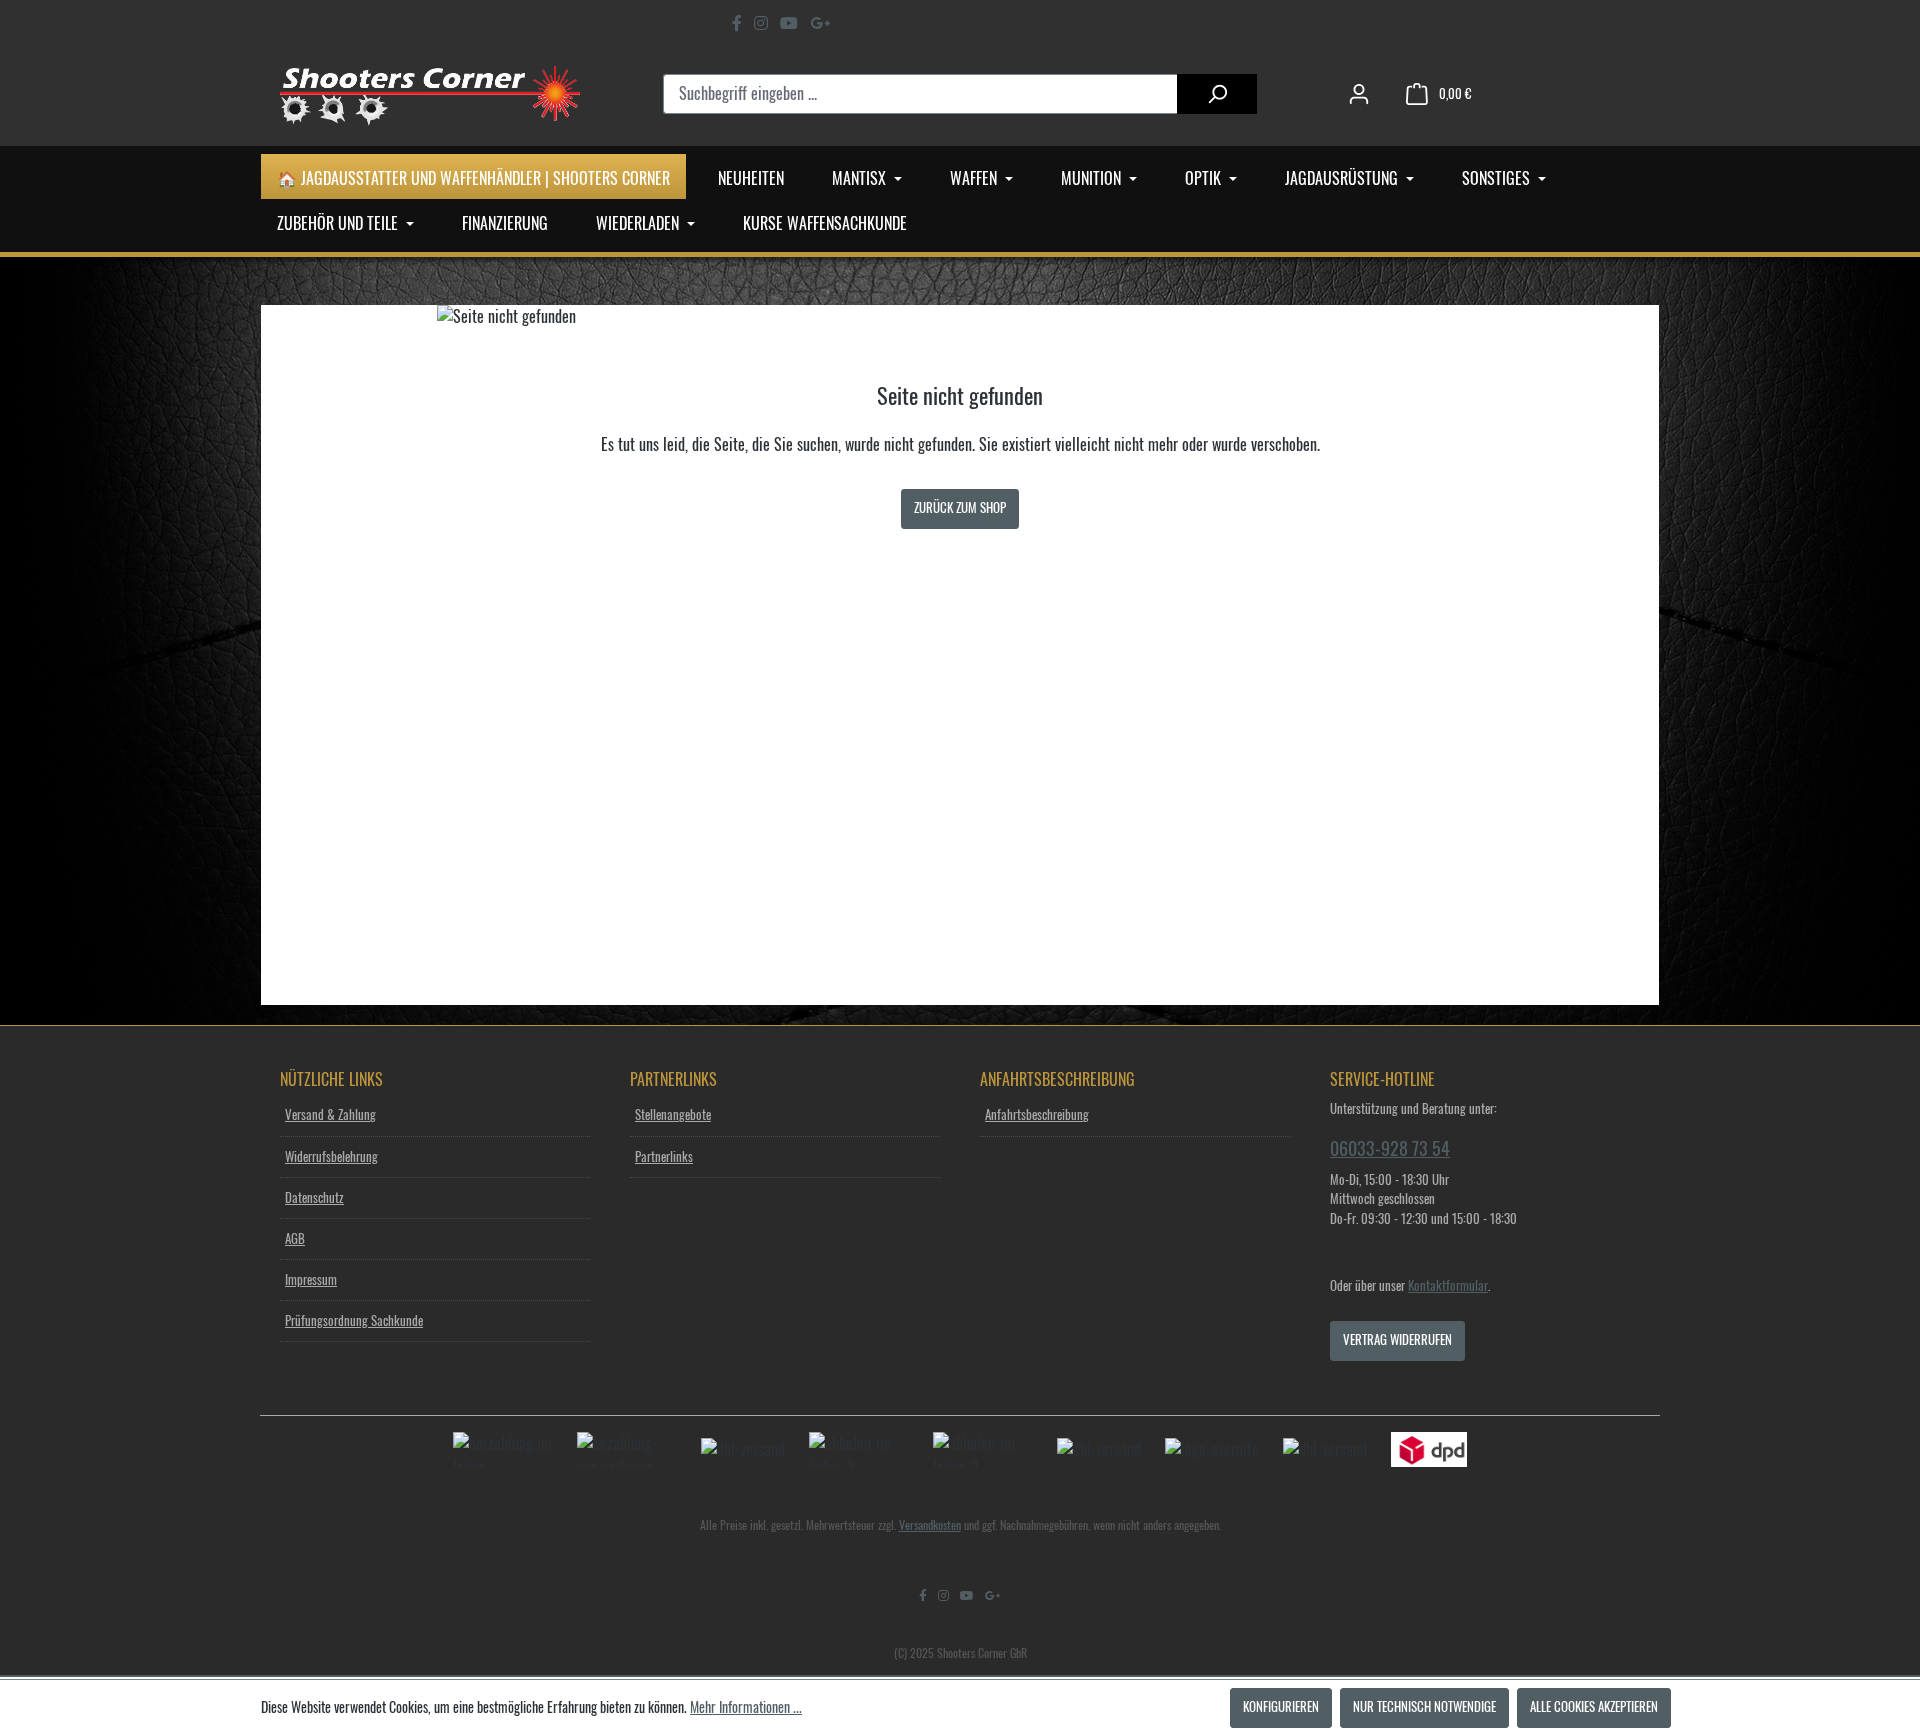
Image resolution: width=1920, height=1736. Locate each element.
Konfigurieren (1281, 1707)
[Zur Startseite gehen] (430, 94)
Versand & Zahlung (330, 1115)
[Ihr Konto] (1359, 94)
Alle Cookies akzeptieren (1594, 1707)
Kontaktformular (1448, 1286)
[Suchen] (1217, 94)
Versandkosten (930, 1525)
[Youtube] (789, 23)
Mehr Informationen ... (746, 1708)
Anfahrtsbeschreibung (1037, 1115)
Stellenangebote (673, 1115)
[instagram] (761, 23)
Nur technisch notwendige (1424, 1707)
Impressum (311, 1280)
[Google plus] (820, 23)
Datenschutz (314, 1198)
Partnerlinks (664, 1157)
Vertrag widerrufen (1397, 1340)
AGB (295, 1239)
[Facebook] (737, 23)
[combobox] (920, 94)
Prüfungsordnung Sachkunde (354, 1321)
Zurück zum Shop (960, 508)
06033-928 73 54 (1390, 1149)
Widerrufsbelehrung (331, 1157)
